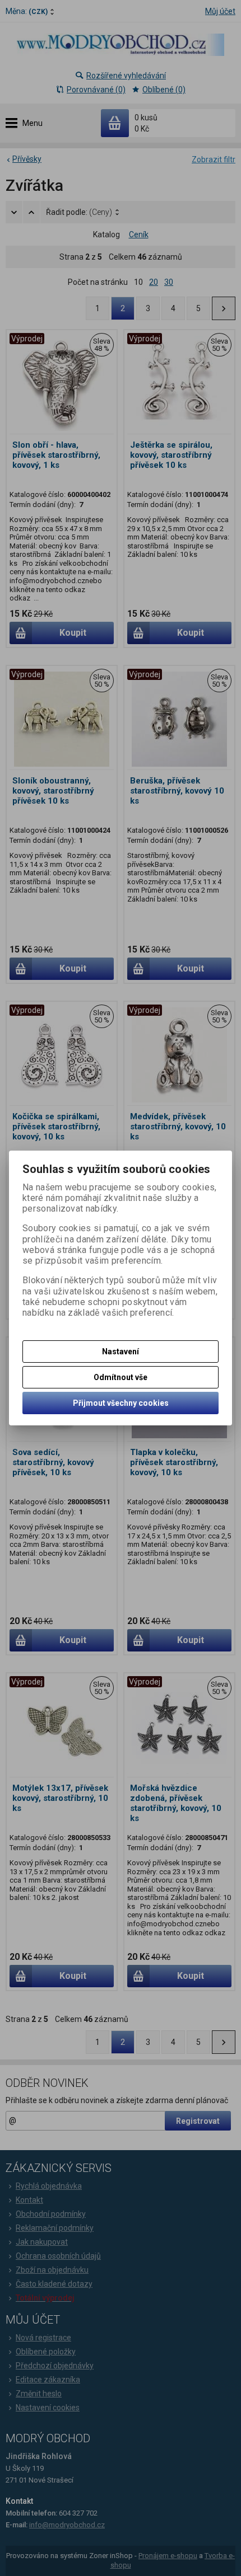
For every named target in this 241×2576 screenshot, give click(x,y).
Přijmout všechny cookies (121, 1403)
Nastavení (121, 1352)
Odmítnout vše (121, 1377)
